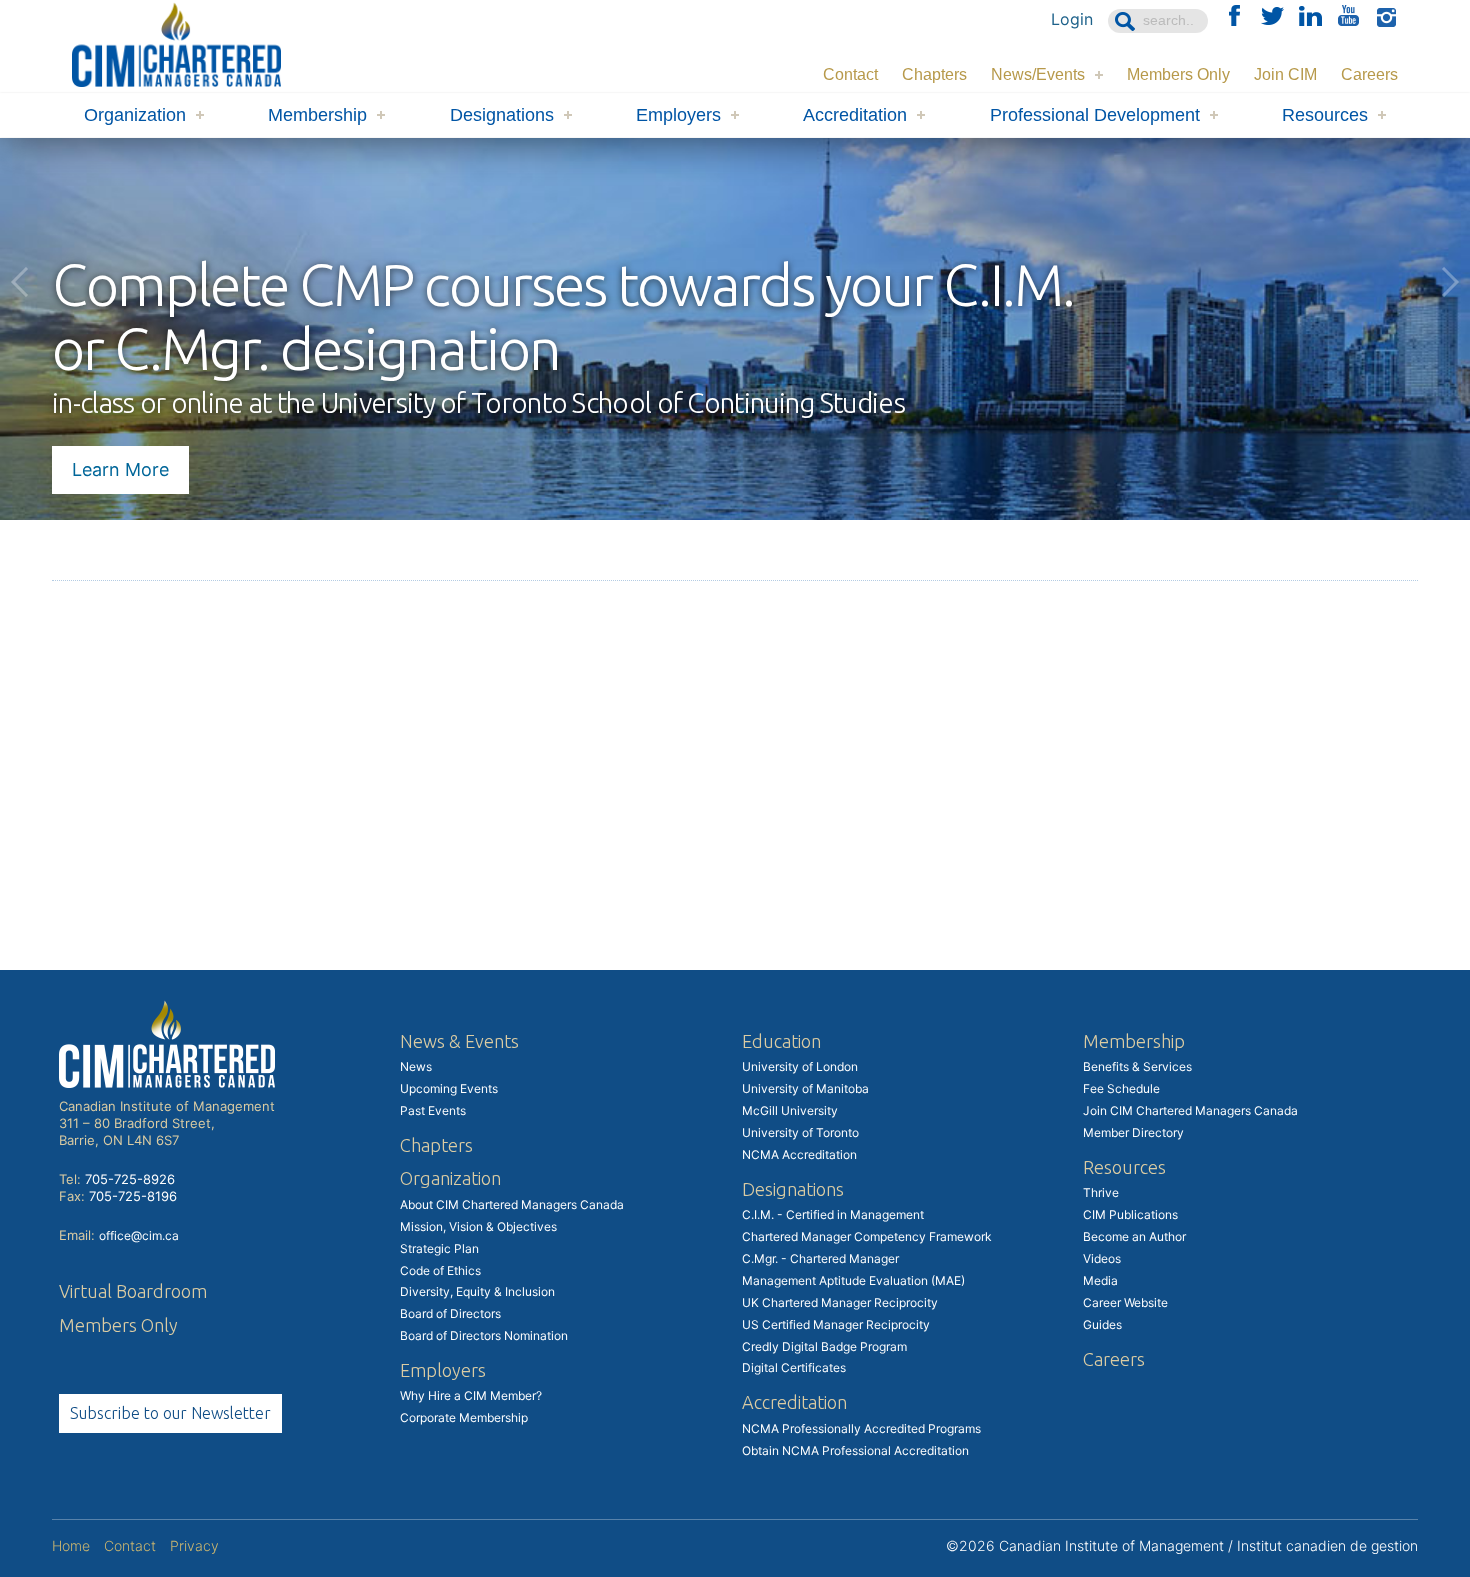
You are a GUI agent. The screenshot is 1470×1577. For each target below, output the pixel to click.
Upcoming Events (449, 1088)
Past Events (433, 1110)
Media (1100, 1280)
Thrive (1101, 1192)
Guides (1102, 1324)
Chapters (934, 74)
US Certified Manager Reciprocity (836, 1324)
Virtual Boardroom (133, 1291)
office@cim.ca (139, 1235)
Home (71, 1545)
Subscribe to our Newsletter (170, 1413)
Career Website (1125, 1302)
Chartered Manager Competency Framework (867, 1236)
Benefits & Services (1137, 1066)
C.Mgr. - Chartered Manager (820, 1258)
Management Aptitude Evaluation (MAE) (853, 1280)
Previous (20, 282)
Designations (502, 115)
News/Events (1038, 74)
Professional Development (1095, 115)
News (416, 1066)
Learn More (120, 469)
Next (1450, 282)
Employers (678, 115)
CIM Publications (1130, 1214)
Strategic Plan (439, 1248)
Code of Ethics (440, 1270)
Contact (850, 74)
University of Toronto (800, 1132)
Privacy (194, 1545)
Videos (1102, 1258)
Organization (135, 115)
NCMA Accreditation (799, 1154)
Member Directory (1133, 1132)
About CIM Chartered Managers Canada (512, 1204)
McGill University (790, 1110)
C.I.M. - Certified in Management (833, 1214)
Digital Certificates (794, 1367)
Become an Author (1134, 1236)
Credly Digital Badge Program (824, 1346)
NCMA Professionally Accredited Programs (861, 1428)
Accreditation (855, 115)
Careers (1369, 74)
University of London (800, 1066)
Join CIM (1285, 74)
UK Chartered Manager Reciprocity (840, 1302)
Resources (1325, 115)
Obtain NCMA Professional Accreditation (855, 1450)
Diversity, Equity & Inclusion (477, 1291)
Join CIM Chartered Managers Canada (1190, 1110)
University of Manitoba (805, 1088)
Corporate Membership (464, 1417)
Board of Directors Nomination (484, 1335)
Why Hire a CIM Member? (471, 1395)
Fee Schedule (1121, 1088)
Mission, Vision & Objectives (478, 1226)
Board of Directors (450, 1313)
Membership (317, 115)
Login (1072, 19)
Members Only (1178, 74)
